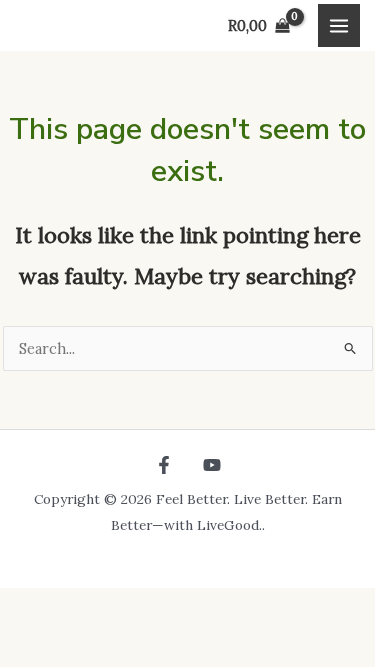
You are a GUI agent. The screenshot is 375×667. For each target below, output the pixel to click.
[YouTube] (212, 465)
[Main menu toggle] (339, 25)
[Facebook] (164, 465)
